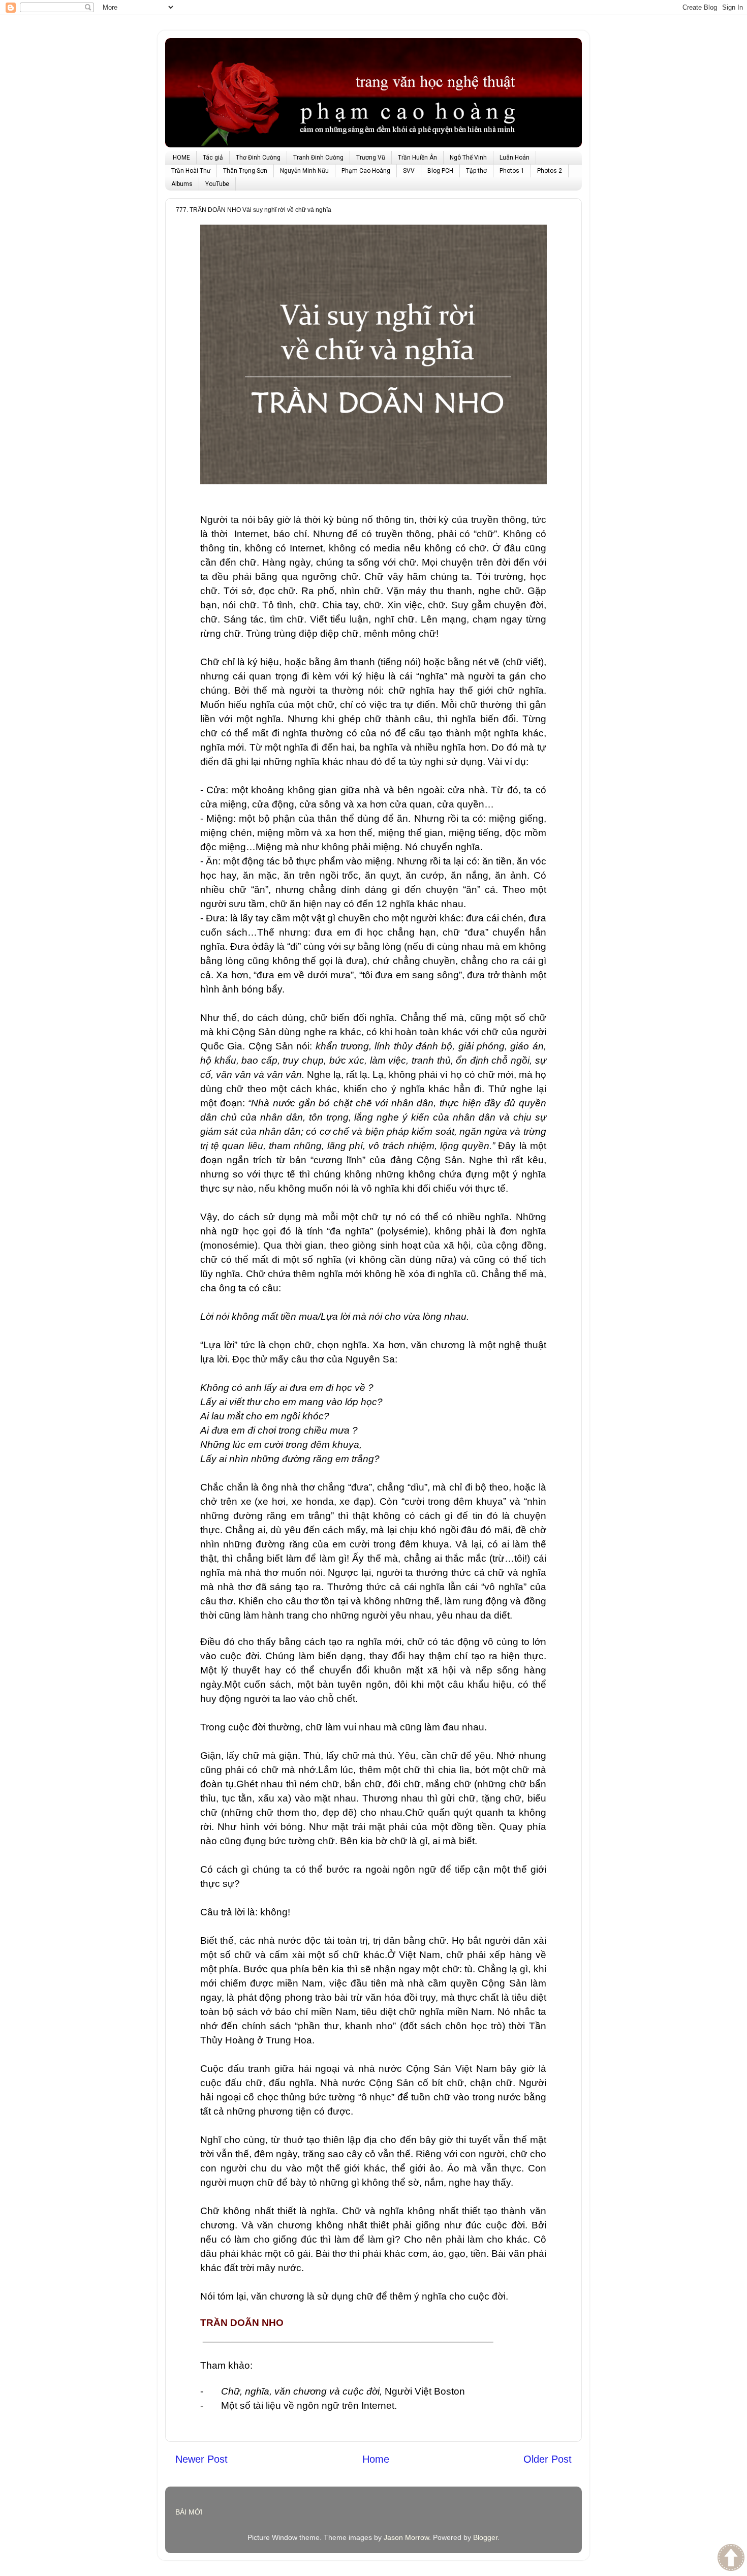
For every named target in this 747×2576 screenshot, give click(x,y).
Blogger (485, 2537)
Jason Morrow (406, 2537)
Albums (182, 184)
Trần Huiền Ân (417, 158)
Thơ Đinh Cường (258, 158)
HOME (181, 158)
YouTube (217, 184)
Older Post (548, 2459)
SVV (409, 171)
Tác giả (213, 158)
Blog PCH (440, 171)
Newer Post (201, 2459)
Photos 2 (550, 171)
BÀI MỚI (189, 2512)
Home (376, 2459)
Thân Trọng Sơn (245, 171)
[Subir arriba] (731, 2559)
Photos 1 (512, 171)
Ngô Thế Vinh (468, 158)
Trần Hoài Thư (191, 171)
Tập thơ (476, 171)
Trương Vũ (371, 158)
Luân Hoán (515, 158)
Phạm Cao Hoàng (366, 171)
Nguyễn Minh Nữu (304, 171)
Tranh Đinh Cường (318, 158)
